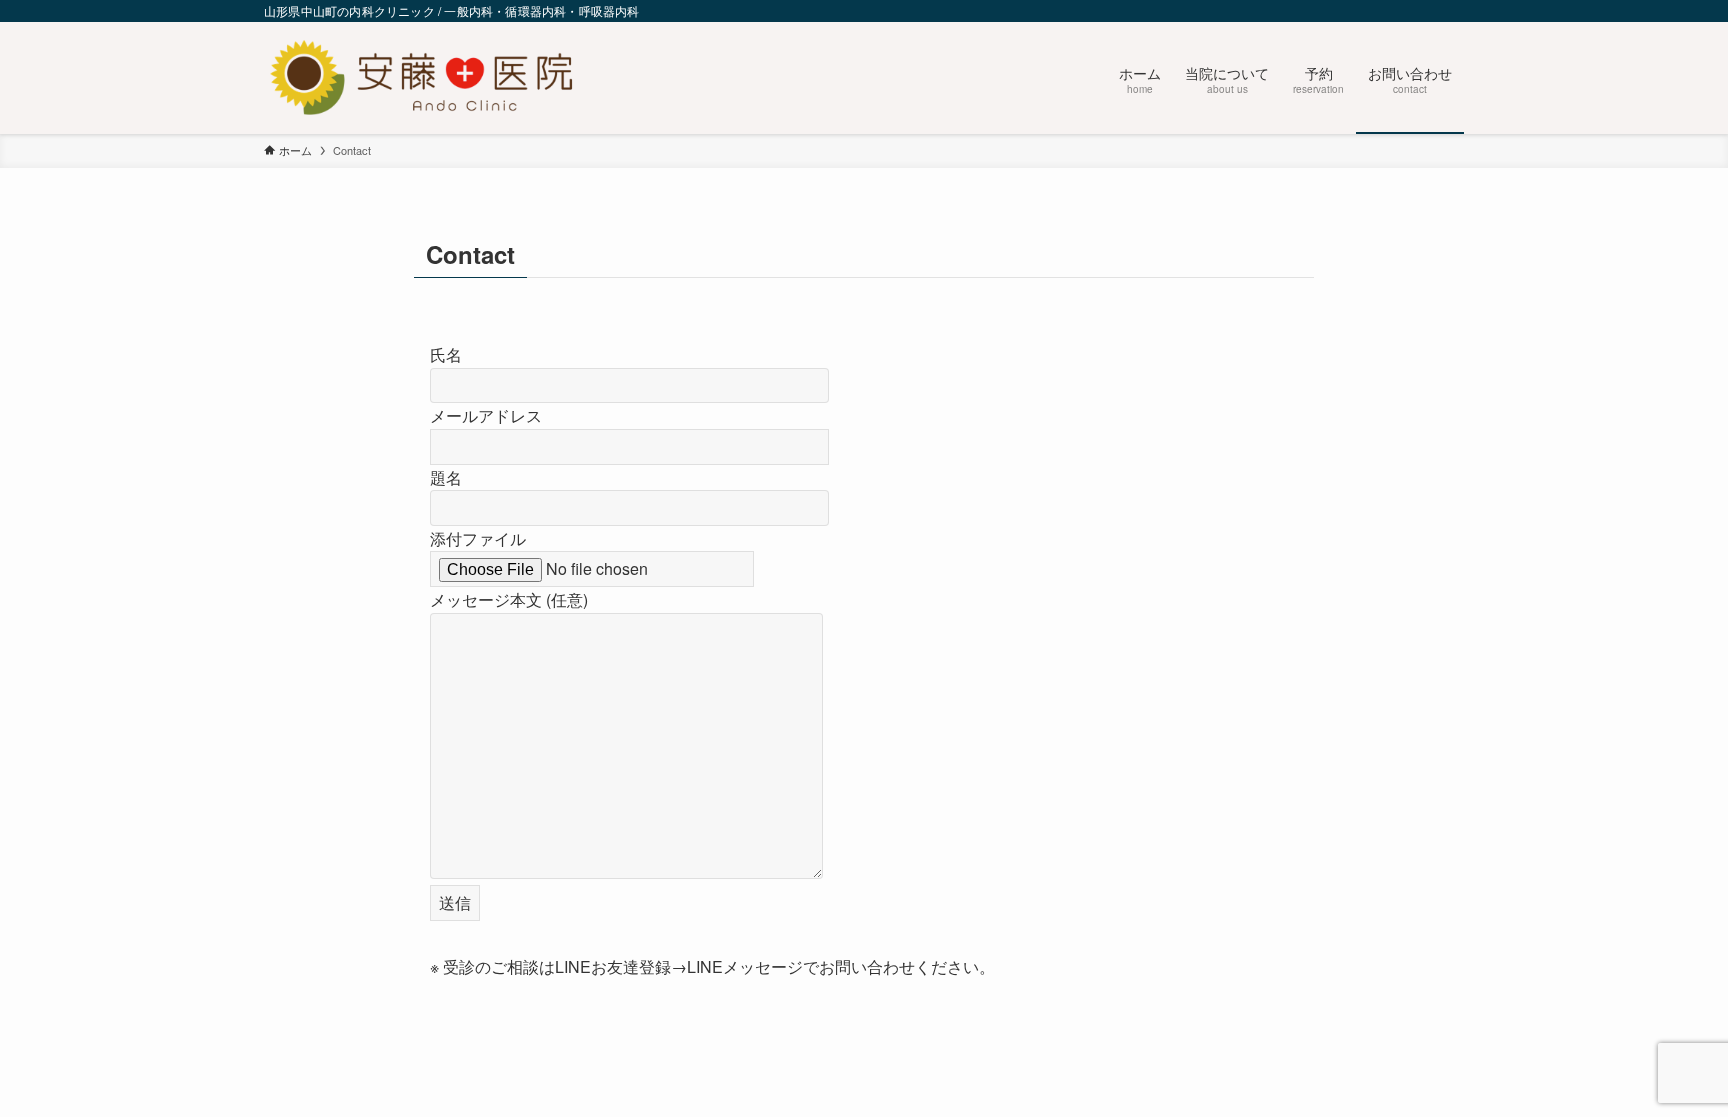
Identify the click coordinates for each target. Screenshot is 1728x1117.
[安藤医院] (422, 78)
